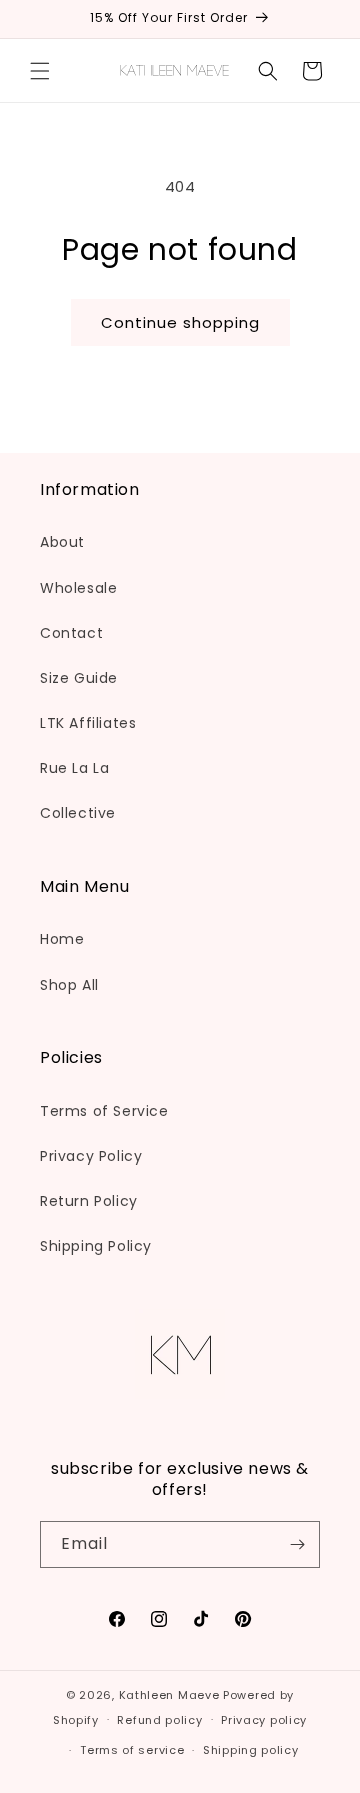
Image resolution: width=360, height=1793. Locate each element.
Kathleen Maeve (169, 1695)
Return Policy (89, 1201)
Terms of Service (104, 1111)
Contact (71, 633)
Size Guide (79, 678)
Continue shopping (180, 322)
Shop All (69, 985)
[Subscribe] (297, 1544)
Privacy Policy (91, 1156)
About (62, 542)
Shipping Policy (96, 1246)
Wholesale (78, 588)
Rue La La (74, 768)
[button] (40, 71)
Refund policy (159, 1720)
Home (62, 939)
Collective (78, 813)
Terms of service (132, 1750)
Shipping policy (251, 1750)
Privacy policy (264, 1720)
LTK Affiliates (88, 723)
